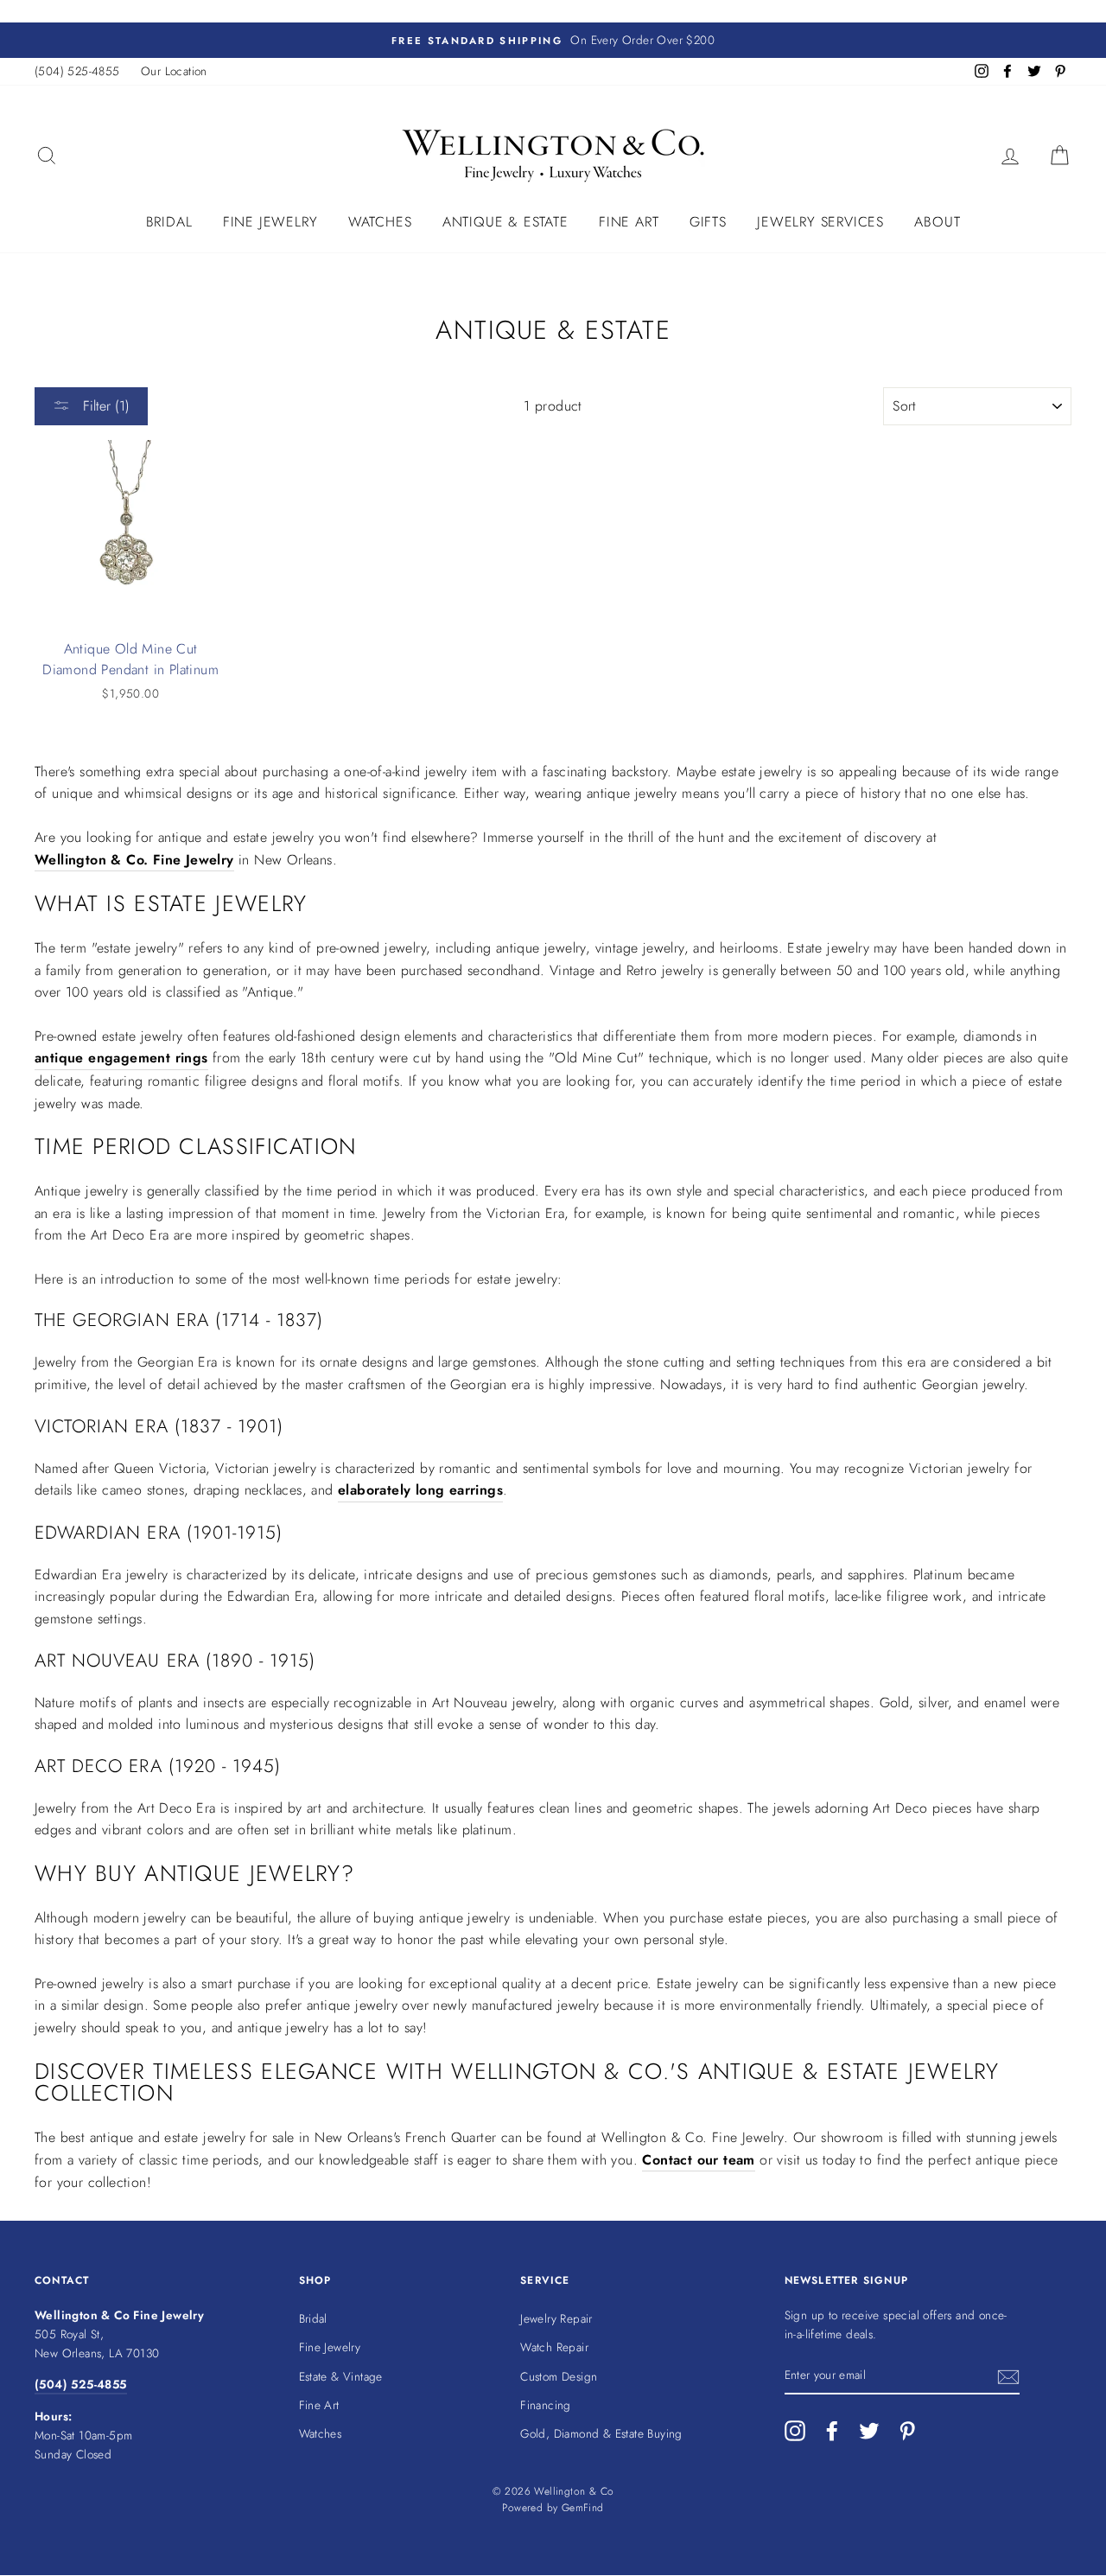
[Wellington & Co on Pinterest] (907, 2431)
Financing (546, 2405)
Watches (380, 222)
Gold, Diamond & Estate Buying (601, 2433)
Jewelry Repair (556, 2318)
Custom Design (559, 2376)
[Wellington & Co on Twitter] (869, 2431)
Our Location (174, 71)
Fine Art (629, 222)
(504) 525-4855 (77, 71)
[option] (553, 41)
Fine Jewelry (270, 222)
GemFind (583, 2508)
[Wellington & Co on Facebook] (832, 2431)
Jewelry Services (820, 222)
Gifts (708, 222)
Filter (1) (104, 406)
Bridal (169, 222)
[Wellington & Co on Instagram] (795, 2431)
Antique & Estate (505, 222)
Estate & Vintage (341, 2376)
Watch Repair (554, 2347)
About (937, 222)
